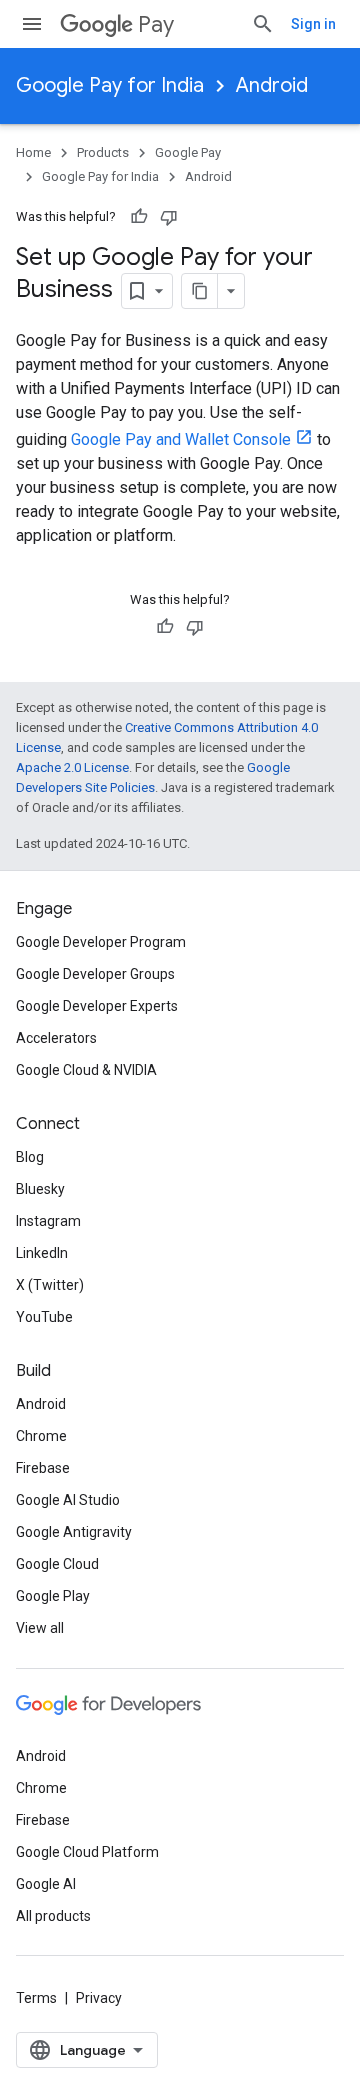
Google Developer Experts (97, 1006)
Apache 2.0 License (72, 767)
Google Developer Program (101, 942)
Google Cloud (57, 1564)
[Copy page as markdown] (200, 291)
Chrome (41, 1436)
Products (103, 152)
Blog (30, 1157)
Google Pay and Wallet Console (181, 439)
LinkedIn (42, 1253)
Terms (36, 1998)
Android (272, 85)
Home (33, 152)
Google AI (46, 1884)
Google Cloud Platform (87, 1852)
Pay (156, 24)
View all (40, 1628)
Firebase (43, 1468)
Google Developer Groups (95, 974)
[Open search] (263, 24)
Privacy (99, 1998)
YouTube (44, 1317)
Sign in (313, 24)
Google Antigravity (74, 1532)
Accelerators (56, 1038)
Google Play (53, 1596)
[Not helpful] (169, 217)
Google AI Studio (68, 1500)
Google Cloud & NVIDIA (86, 1070)
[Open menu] (32, 24)
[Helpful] (139, 217)
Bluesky (40, 1189)
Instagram (48, 1221)
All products (53, 1916)
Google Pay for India (110, 85)
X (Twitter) (50, 1285)
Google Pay (188, 152)
